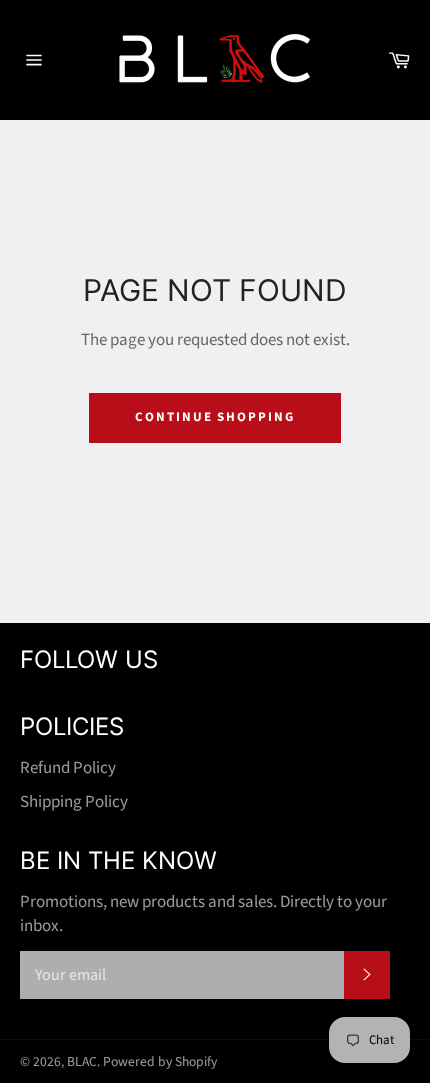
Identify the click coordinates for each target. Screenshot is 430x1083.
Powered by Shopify (160, 1061)
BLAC (82, 1061)
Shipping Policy (74, 802)
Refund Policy (68, 768)
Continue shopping (215, 417)
